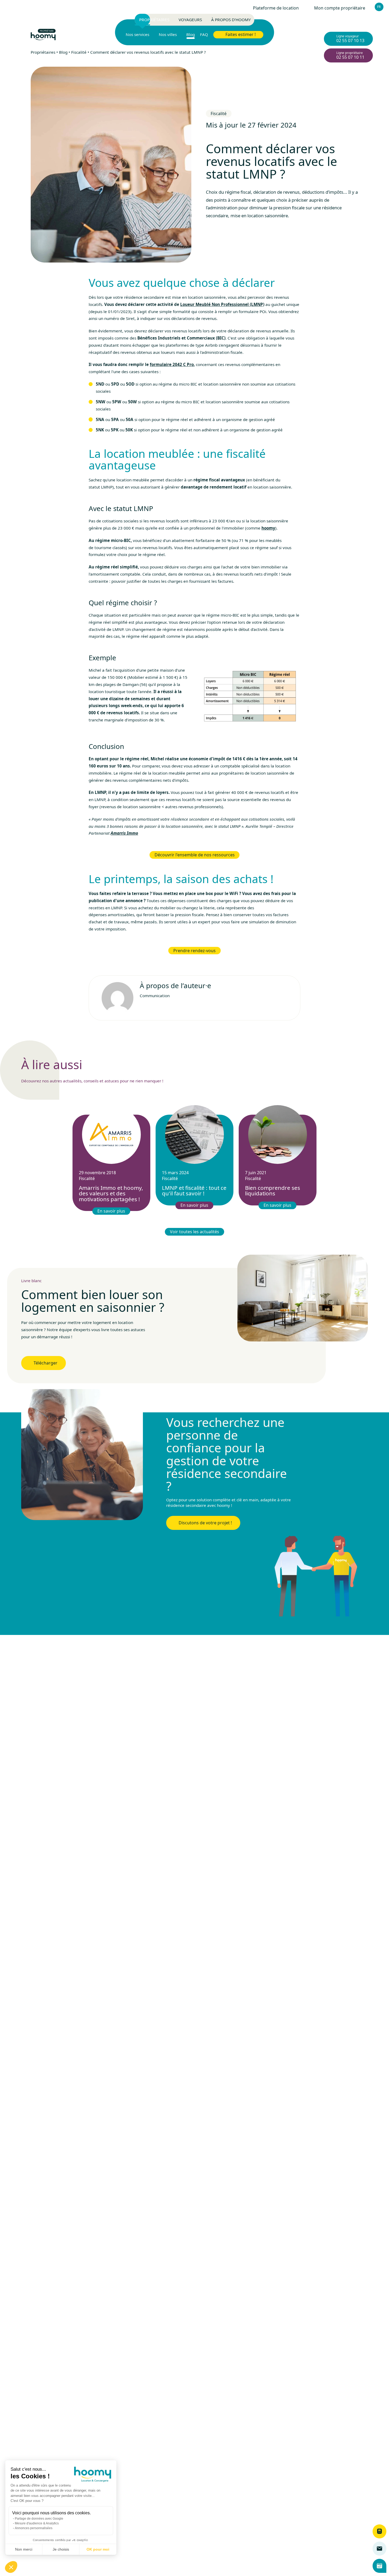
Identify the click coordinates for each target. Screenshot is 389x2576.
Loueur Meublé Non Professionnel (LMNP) (222, 304)
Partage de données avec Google (39, 2519)
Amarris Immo (124, 833)
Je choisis (61, 2549)
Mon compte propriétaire (340, 8)
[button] (11, 2567)
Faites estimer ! (241, 34)
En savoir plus (112, 1211)
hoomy (268, 528)
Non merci (24, 2549)
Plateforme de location (276, 8)
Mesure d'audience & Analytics (37, 2523)
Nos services (137, 35)
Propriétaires (43, 52)
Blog (191, 35)
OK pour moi (98, 2549)
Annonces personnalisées (34, 2528)
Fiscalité (79, 52)
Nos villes (168, 35)
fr (379, 7)
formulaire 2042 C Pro (172, 364)
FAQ (204, 35)
